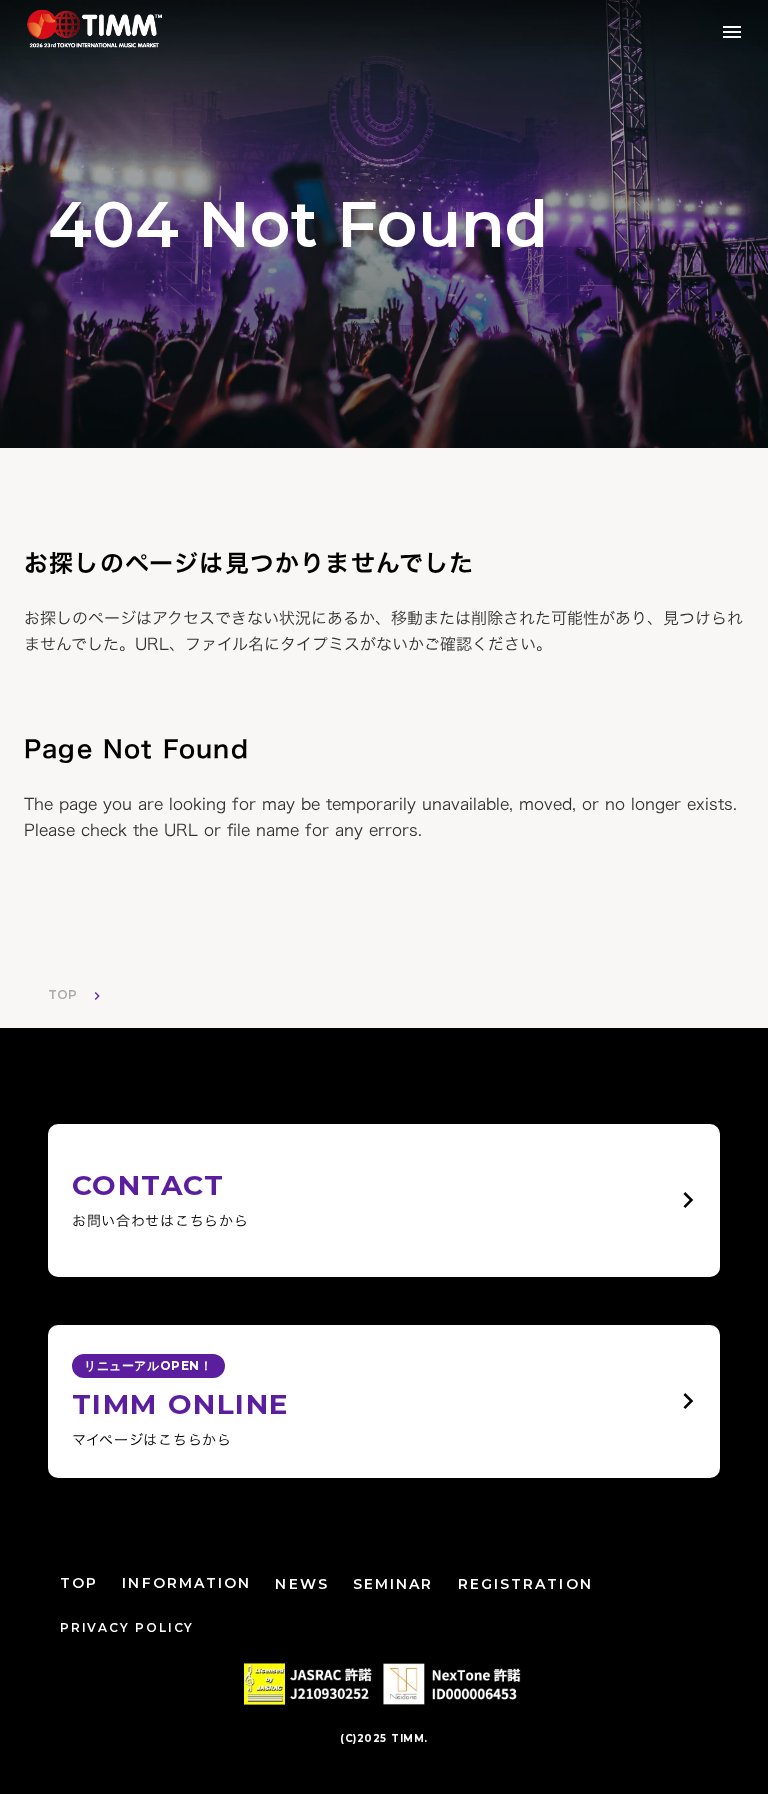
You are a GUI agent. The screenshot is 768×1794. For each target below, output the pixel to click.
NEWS (301, 1584)
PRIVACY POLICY (127, 1627)
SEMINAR (393, 1584)
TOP (62, 994)
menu (732, 32)
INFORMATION (186, 1583)
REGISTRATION (525, 1584)
